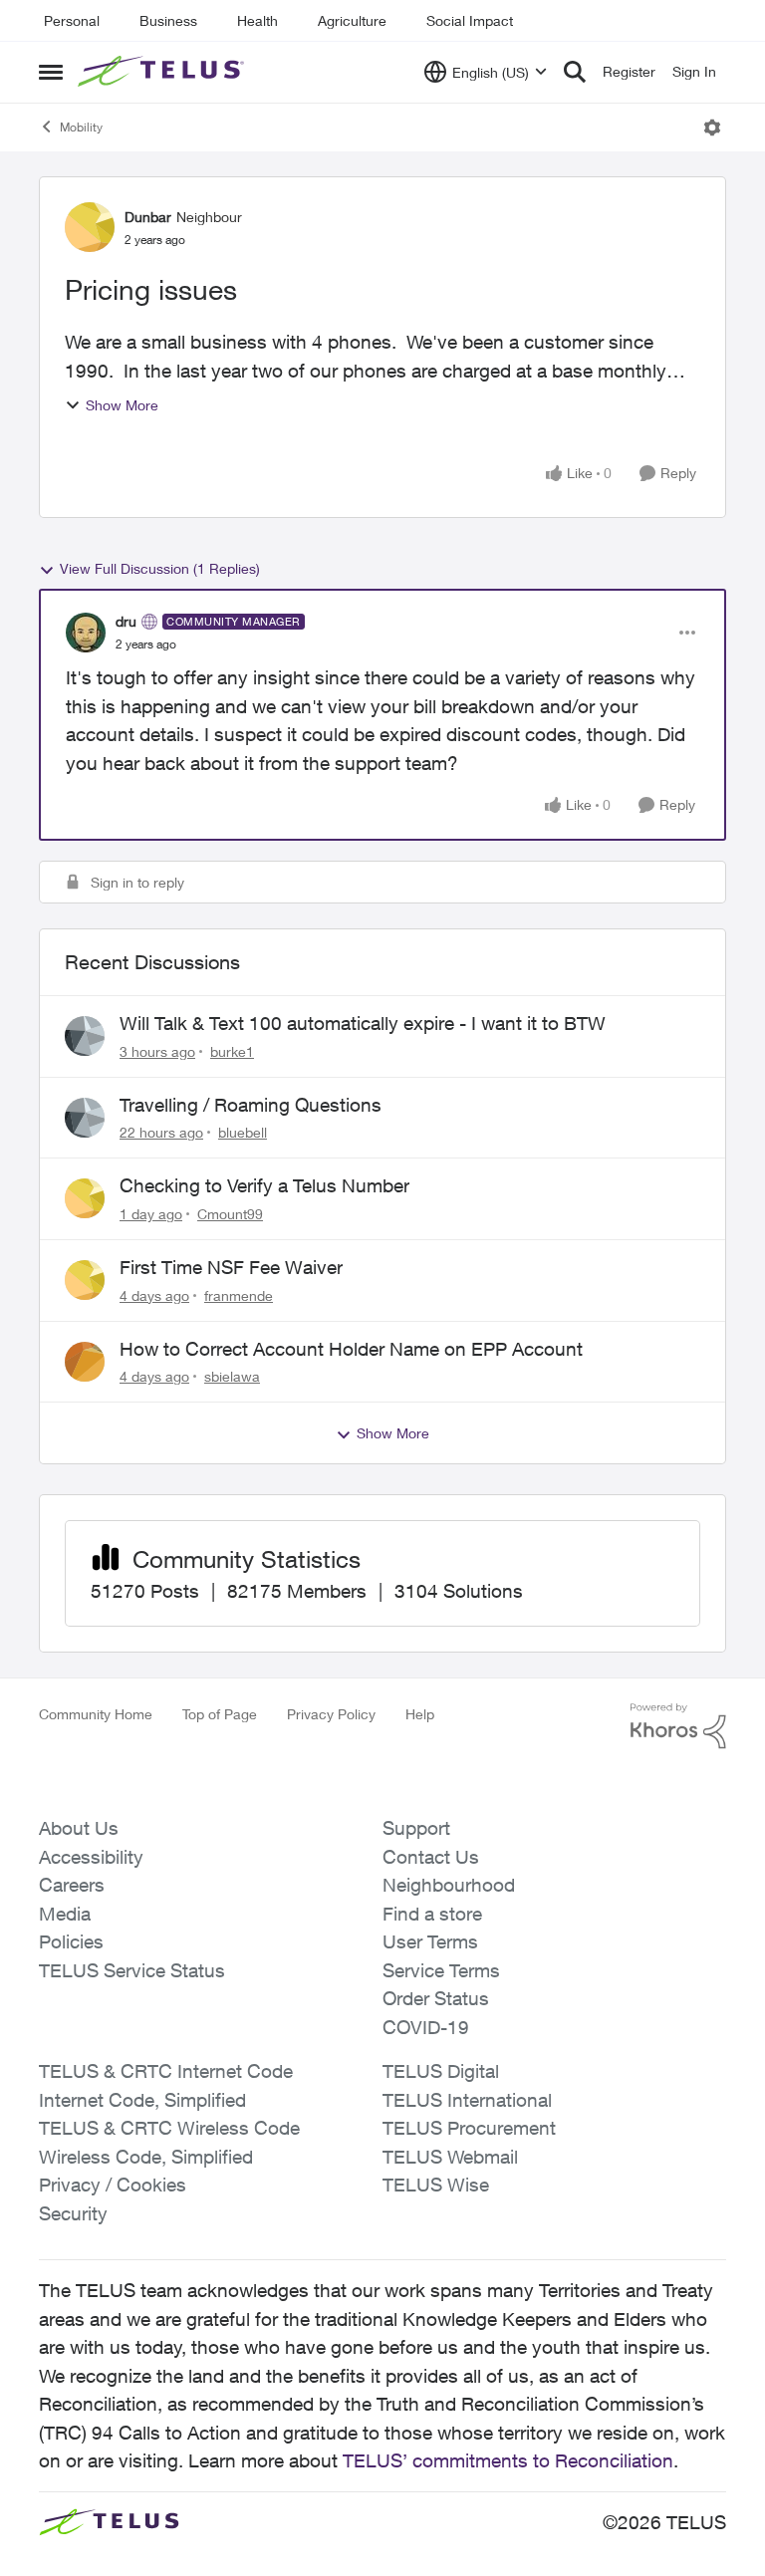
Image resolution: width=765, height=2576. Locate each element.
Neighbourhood (449, 1885)
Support (416, 1828)
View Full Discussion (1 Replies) (160, 568)
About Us (79, 1828)
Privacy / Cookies (113, 2185)
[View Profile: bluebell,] (85, 1118)
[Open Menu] (712, 128)
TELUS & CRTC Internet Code (166, 2071)
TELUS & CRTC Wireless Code (169, 2128)
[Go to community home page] (163, 72)
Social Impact (470, 20)
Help (420, 1714)
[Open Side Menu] (51, 72)
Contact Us (431, 1857)
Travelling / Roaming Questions (251, 1105)
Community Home (96, 1714)
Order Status (436, 1998)
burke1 (232, 1051)
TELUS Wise (436, 2185)
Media (65, 1914)
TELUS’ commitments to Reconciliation (508, 2460)
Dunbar (148, 217)
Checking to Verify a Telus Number (264, 1185)
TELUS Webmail (450, 2157)
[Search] (575, 72)
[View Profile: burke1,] (85, 1036)
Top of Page (220, 1714)
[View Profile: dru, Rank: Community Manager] (86, 633)
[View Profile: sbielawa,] (85, 1362)
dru (126, 621)
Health (257, 20)
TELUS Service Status (132, 1970)
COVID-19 (426, 2027)
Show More (122, 405)
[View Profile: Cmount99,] (85, 1198)
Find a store (432, 1914)
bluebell (243, 1132)
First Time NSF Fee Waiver (231, 1267)
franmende (239, 1295)
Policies (71, 1941)
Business (168, 20)
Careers (72, 1885)
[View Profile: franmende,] (85, 1280)
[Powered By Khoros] (678, 1726)
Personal (72, 20)
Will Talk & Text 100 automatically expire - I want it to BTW (363, 1023)
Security (73, 2213)
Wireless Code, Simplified (146, 2157)
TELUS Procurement (469, 2128)
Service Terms (441, 1970)
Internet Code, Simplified (142, 2100)
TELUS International (467, 2100)
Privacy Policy (331, 1714)
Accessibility (91, 1857)
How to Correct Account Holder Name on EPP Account (351, 1349)
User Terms (430, 1941)
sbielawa (232, 1376)
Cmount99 (230, 1214)
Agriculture (352, 20)
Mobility (81, 127)
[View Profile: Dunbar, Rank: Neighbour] (90, 227)
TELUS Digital (441, 2071)
